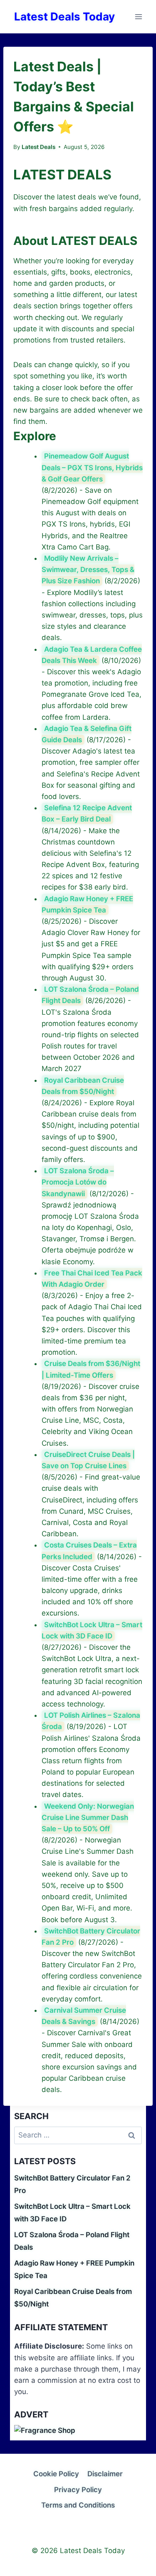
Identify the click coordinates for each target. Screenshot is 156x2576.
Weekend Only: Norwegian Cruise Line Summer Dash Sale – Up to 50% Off (88, 1817)
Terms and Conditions (78, 2505)
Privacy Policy (78, 2490)
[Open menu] (138, 16)
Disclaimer (105, 2474)
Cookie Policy (56, 2474)
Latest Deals (38, 147)
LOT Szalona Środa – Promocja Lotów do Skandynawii (78, 1182)
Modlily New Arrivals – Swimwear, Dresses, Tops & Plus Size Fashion (88, 570)
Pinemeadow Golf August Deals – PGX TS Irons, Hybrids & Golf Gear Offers (92, 467)
